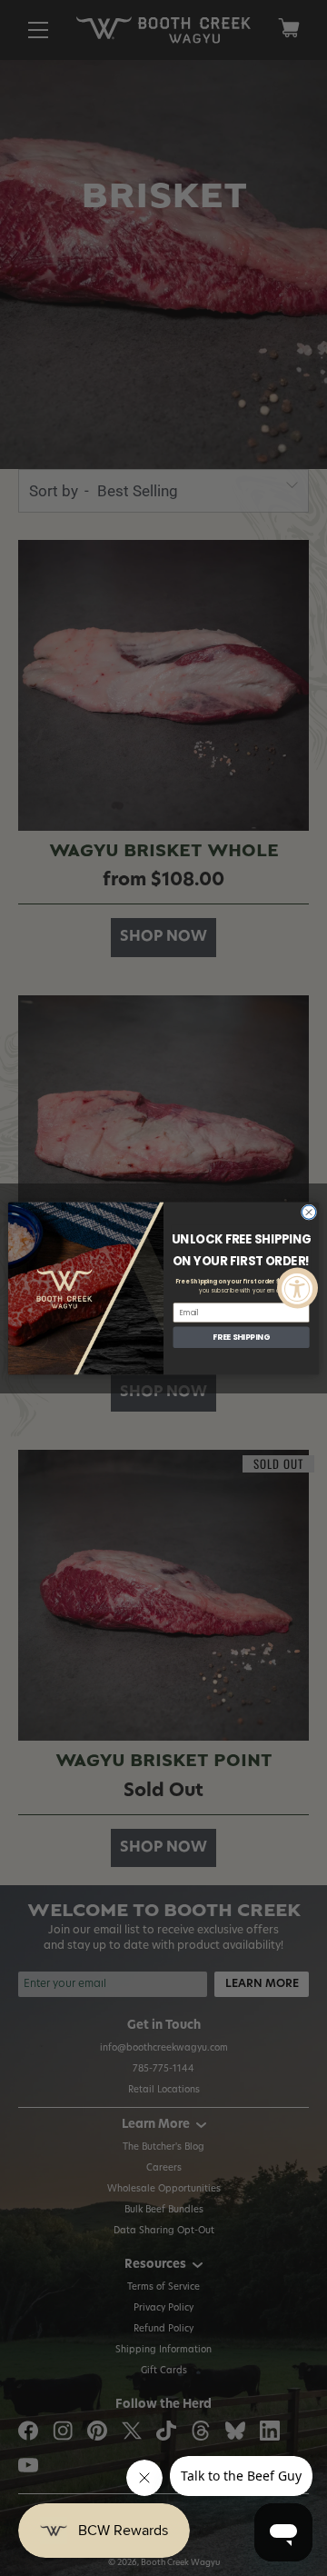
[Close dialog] (308, 1211)
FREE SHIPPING (241, 1337)
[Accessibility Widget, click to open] (297, 1288)
